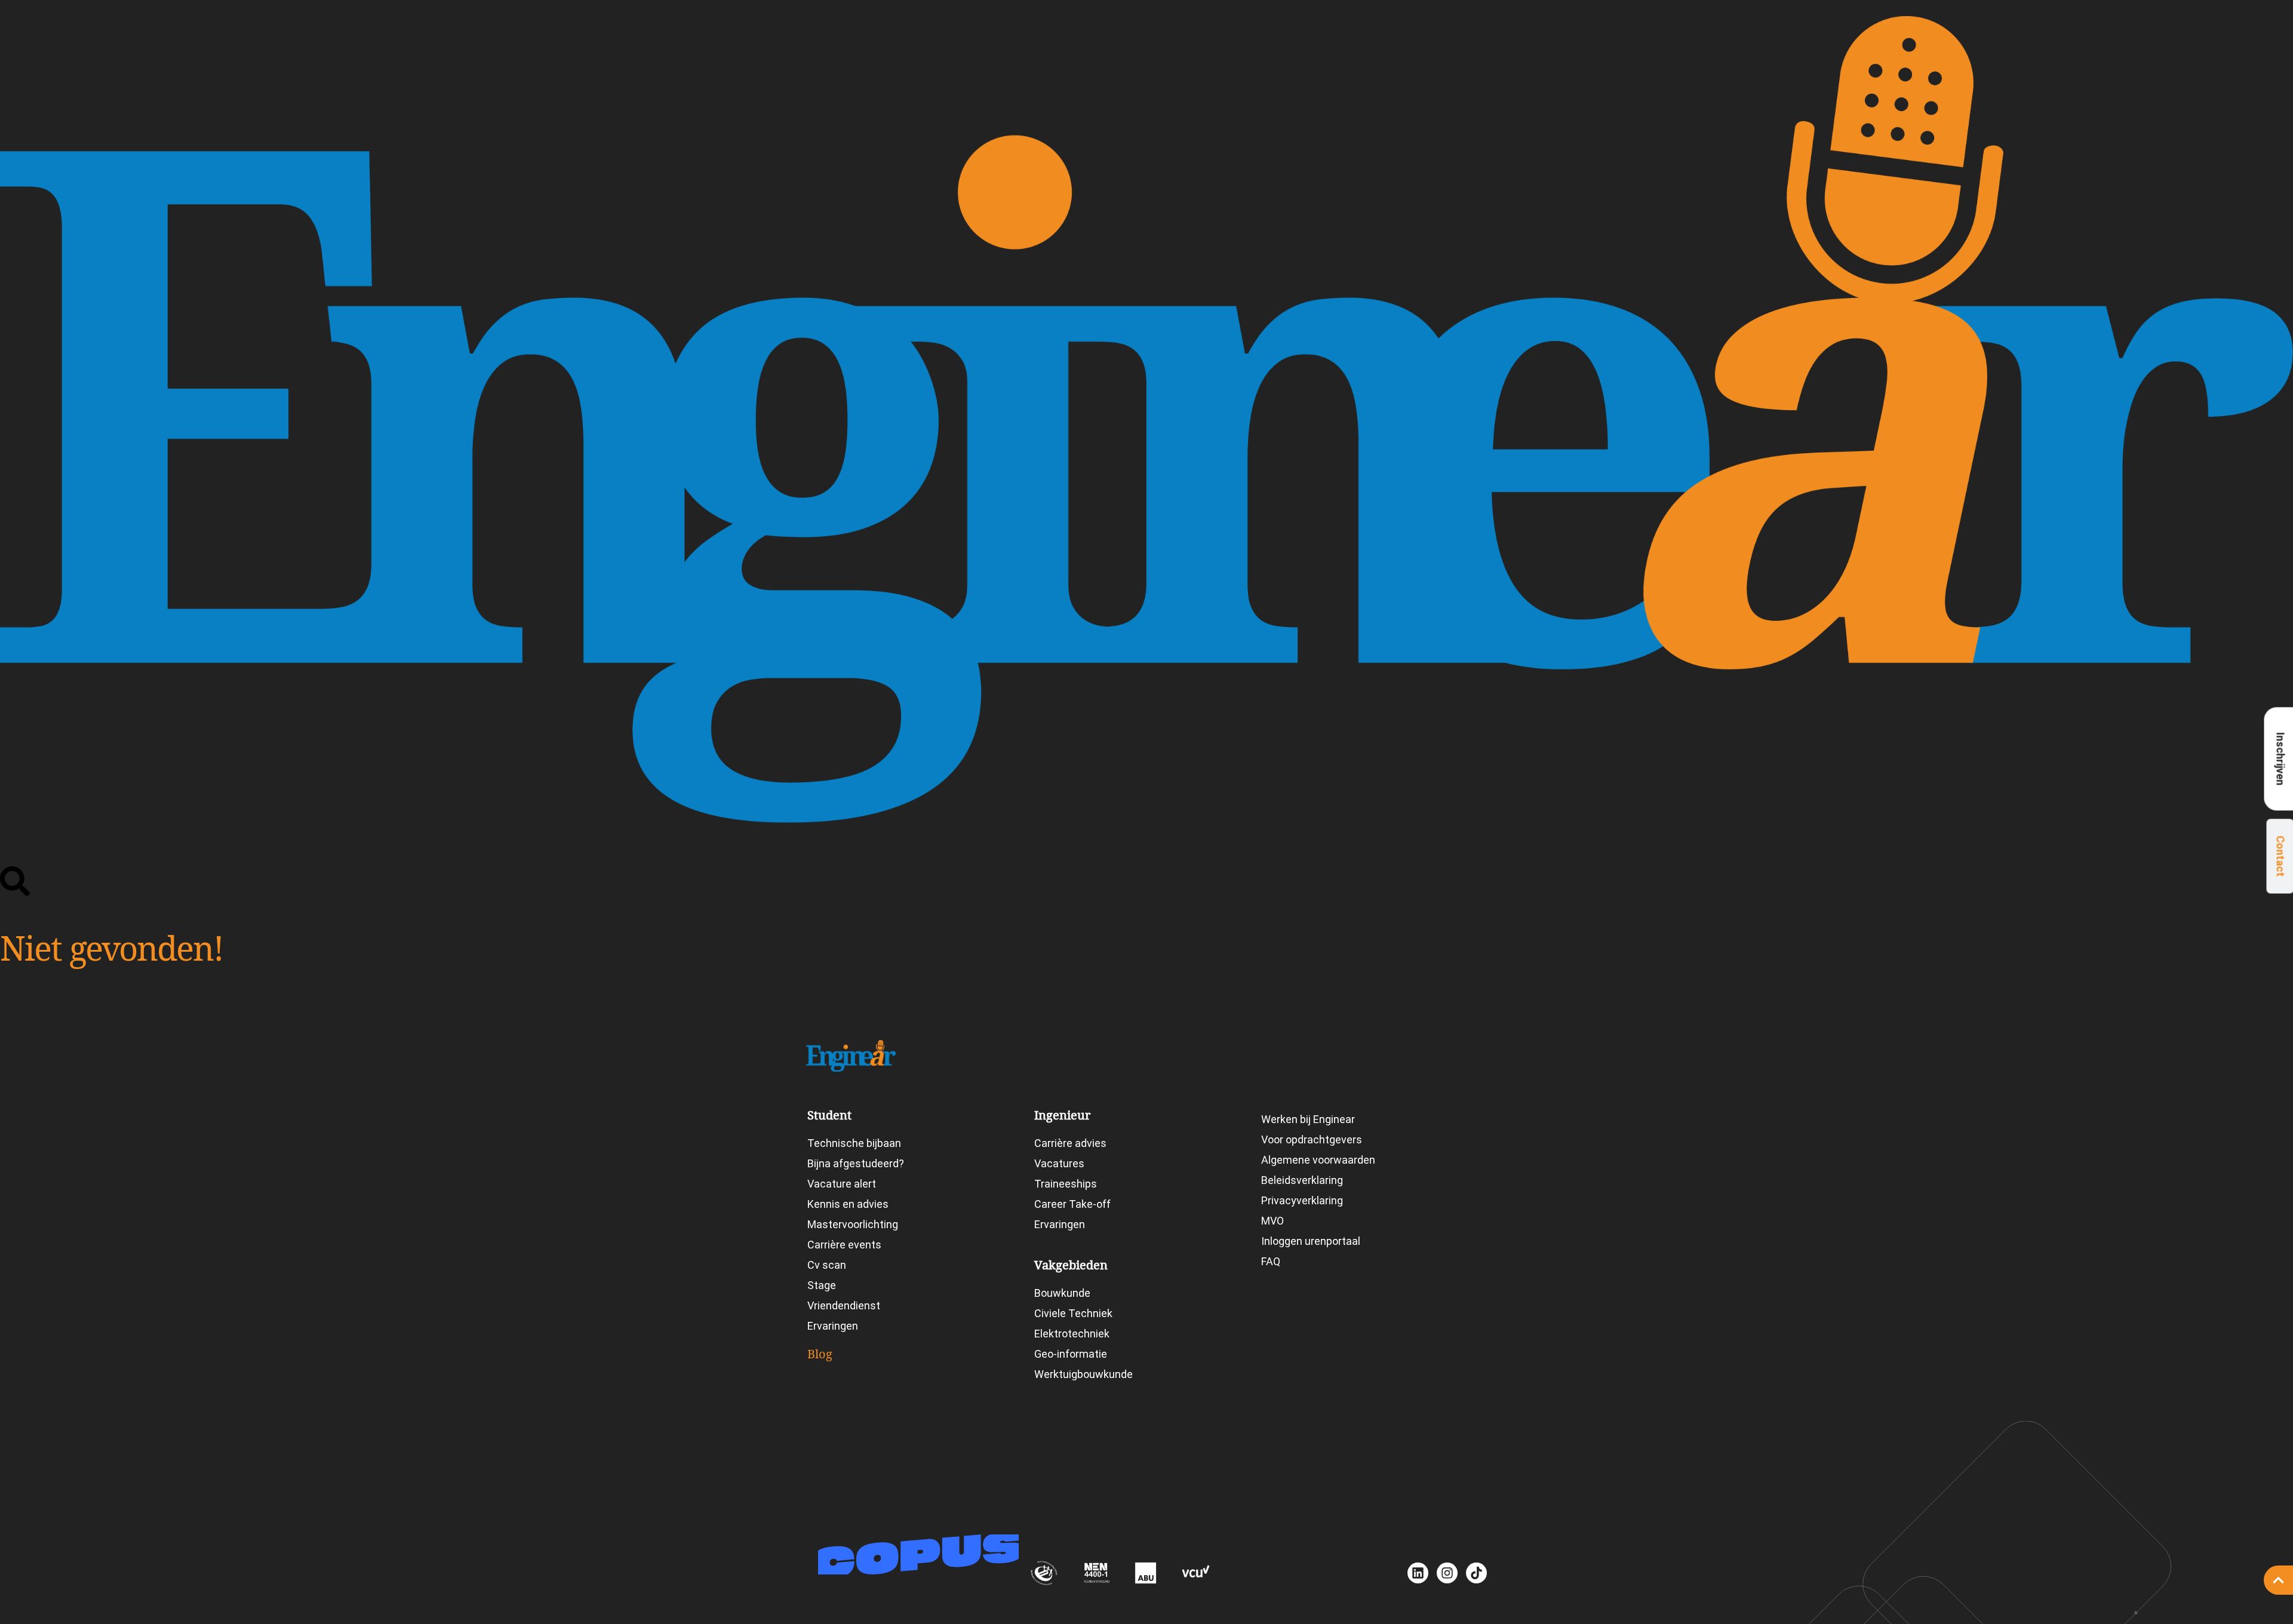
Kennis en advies (848, 1204)
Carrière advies (1070, 1143)
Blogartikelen (854, 1385)
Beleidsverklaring (1302, 1180)
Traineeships (1066, 1184)
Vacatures (1950, 852)
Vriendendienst (844, 1305)
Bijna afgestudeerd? (856, 1163)
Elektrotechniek (1072, 1334)
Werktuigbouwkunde (1084, 1374)
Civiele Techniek (1073, 1313)
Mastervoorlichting (853, 1224)
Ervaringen (2027, 852)
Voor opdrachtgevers (1312, 1139)
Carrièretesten (2163, 852)
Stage (822, 1285)
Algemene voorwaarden (1318, 1160)
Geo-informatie (1071, 1354)
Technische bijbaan (854, 1143)
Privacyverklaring (1302, 1200)
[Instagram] (1447, 1573)
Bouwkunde (1062, 1293)
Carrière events (844, 1245)
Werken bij (2252, 852)
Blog (2091, 852)
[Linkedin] (1418, 1573)
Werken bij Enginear (1308, 1119)
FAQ (1271, 1261)
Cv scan (827, 1265)
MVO (1272, 1221)
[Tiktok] (1476, 1573)
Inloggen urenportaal (1311, 1241)
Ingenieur (1876, 852)
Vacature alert (842, 1184)
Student (1806, 852)
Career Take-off (1072, 1204)
